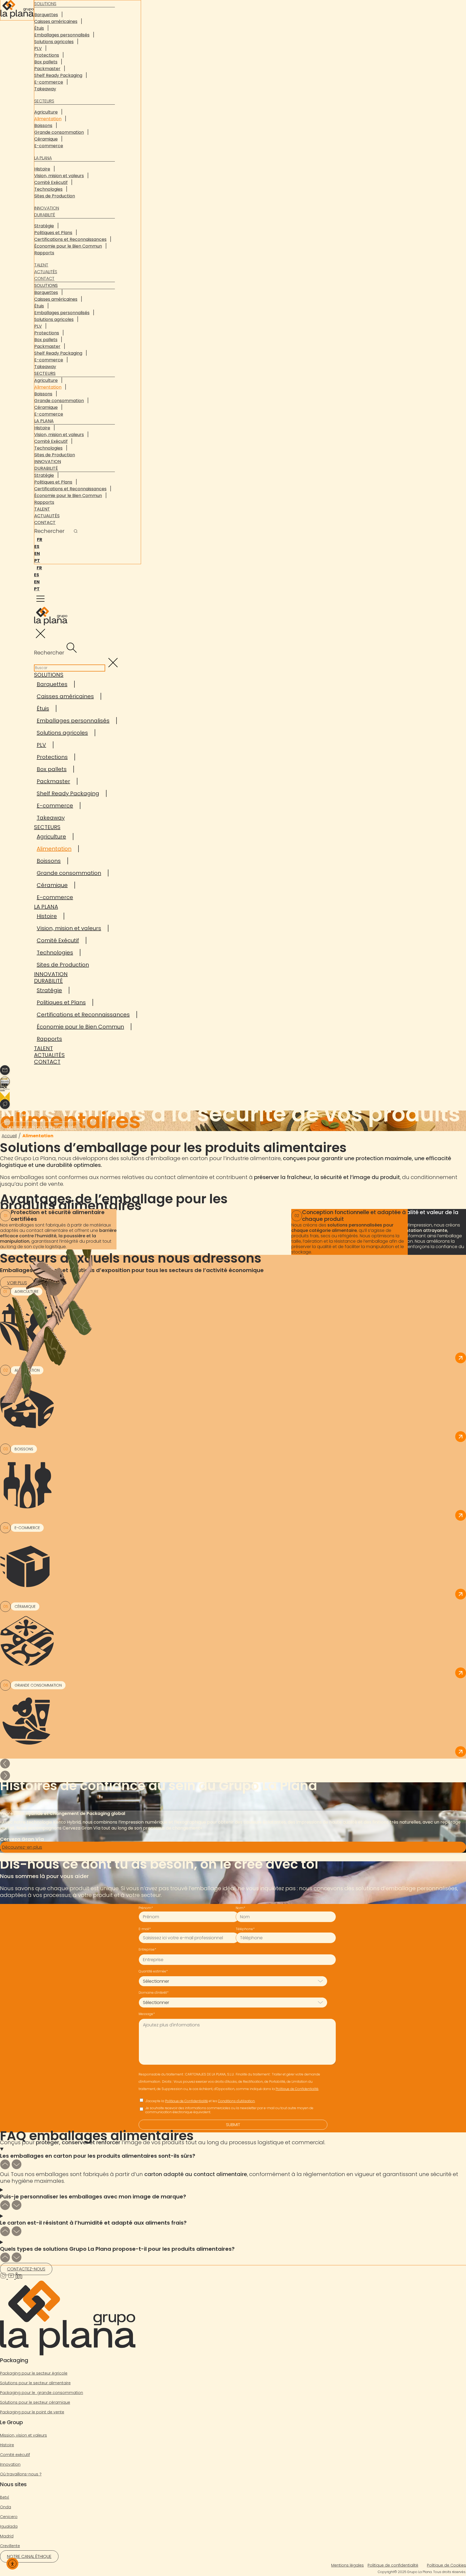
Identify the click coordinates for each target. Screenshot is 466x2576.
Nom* (240, 1908)
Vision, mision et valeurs (59, 176)
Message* (147, 2014)
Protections (47, 55)
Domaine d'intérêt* (154, 1993)
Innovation (47, 208)
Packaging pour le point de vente (32, 2412)
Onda (6, 2507)
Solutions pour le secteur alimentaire (35, 2383)
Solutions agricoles (54, 42)
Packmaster (47, 69)
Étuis (39, 28)
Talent (41, 265)
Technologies (48, 189)
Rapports (44, 253)
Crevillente (10, 2546)
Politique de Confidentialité (297, 2089)
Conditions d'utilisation (236, 2101)
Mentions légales (347, 2565)
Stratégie (44, 226)
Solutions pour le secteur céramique (35, 2402)
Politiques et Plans (53, 233)
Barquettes (46, 15)
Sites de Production (55, 196)
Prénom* (146, 1908)
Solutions (46, 285)
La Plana (43, 158)
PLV (38, 48)
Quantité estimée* (153, 1971)
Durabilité (45, 215)
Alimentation (48, 119)
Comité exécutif (15, 2455)
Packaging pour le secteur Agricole (34, 2373)
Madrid (7, 2536)
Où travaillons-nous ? (21, 2474)
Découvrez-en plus (22, 1847)
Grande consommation (59, 132)
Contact (44, 278)
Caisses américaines (56, 21)
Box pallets (46, 62)
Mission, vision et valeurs (23, 2435)
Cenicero (9, 2517)
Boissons (43, 126)
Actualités (46, 272)
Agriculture (46, 112)
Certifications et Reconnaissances (70, 239)
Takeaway (45, 89)
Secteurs (44, 101)
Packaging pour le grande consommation (42, 2393)
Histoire (42, 169)
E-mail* (145, 1929)
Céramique (46, 139)
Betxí (5, 2497)
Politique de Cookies (446, 2565)
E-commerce (49, 82)
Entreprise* (147, 1949)
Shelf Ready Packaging (58, 75)
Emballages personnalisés (62, 35)
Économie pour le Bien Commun (68, 246)
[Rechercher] (76, 532)
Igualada (9, 2526)
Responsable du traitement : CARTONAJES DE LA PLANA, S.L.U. (186, 2074)
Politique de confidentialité (393, 2565)
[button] (233, 1765)
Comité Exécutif (51, 182)
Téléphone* (245, 1929)
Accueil (9, 1136)
